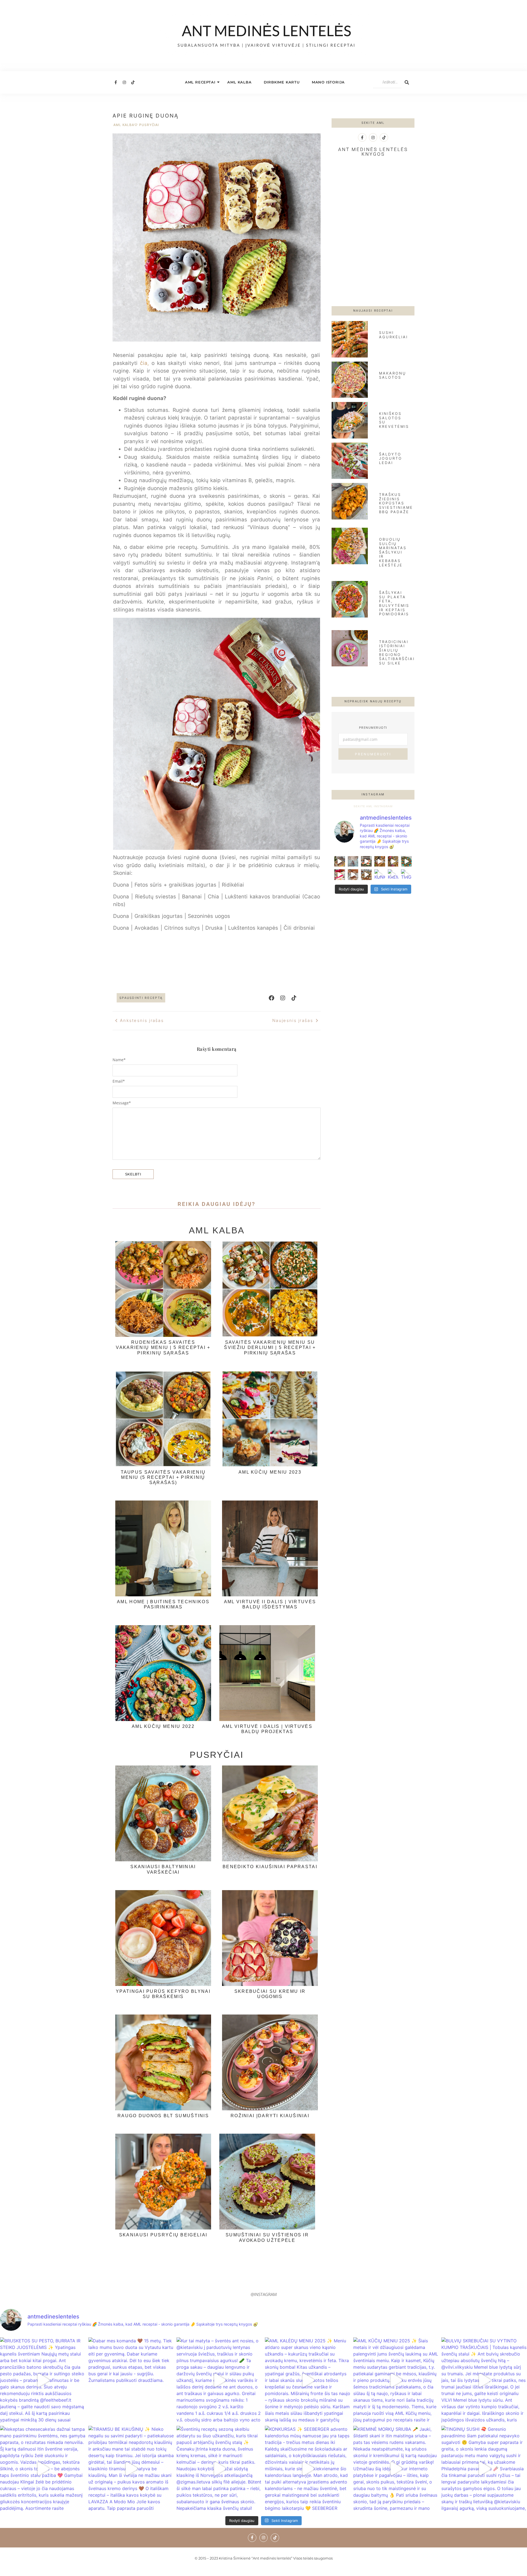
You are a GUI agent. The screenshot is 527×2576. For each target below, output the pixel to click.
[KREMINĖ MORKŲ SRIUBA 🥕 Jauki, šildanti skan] (393, 875)
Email (119, 1081)
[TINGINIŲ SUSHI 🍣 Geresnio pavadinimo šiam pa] (406, 875)
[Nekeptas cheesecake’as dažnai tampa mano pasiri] (340, 875)
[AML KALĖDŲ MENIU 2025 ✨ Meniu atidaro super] (380, 861)
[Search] (407, 82)
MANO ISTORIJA (328, 82)
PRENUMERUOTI (373, 754)
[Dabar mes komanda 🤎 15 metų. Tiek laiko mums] (353, 861)
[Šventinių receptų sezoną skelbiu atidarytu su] (366, 875)
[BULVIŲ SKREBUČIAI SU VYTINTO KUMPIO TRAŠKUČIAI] (406, 861)
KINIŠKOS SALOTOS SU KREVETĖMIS (394, 420)
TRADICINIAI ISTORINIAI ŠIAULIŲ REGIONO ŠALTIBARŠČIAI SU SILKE (397, 652)
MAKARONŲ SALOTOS (393, 375)
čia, (144, 363)
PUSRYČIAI (149, 125)
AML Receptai (200, 82)
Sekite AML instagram (373, 806)
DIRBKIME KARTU (282, 82)
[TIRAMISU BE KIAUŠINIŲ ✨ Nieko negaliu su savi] (353, 875)
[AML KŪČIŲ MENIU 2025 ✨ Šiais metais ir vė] (393, 861)
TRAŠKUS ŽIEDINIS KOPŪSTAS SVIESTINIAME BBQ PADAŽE (396, 503)
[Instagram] (124, 82)
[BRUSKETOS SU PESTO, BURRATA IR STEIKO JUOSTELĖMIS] (340, 861)
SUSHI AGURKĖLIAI (393, 335)
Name (119, 1060)
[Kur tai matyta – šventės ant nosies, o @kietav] (366, 861)
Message (122, 1103)
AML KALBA (239, 82)
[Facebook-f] (116, 82)
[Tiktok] (133, 82)
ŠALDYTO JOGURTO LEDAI (391, 458)
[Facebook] (271, 998)
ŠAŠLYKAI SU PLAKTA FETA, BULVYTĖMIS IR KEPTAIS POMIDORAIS (394, 603)
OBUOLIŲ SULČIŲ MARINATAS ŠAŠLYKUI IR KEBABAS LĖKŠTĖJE (393, 552)
